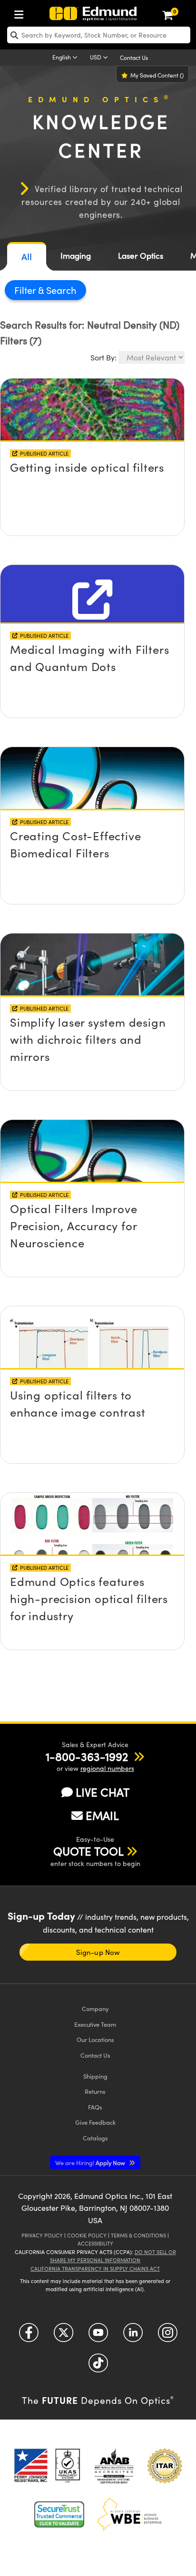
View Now (92, 450)
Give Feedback (95, 2122)
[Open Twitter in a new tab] (64, 2336)
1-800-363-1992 (87, 1756)
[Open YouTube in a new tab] (98, 2336)
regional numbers (107, 1768)
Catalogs (95, 2138)
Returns (95, 2091)
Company (95, 2008)
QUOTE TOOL (88, 1851)
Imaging (76, 256)
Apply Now (91, 2163)
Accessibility (95, 2243)
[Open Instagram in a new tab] (168, 2336)
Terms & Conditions (138, 2235)
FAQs (95, 2107)
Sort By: (103, 357)
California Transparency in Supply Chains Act (95, 2269)
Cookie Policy (87, 2235)
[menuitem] (21, 13)
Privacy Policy (42, 2235)
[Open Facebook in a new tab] (29, 2336)
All (27, 257)
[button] (87, 1756)
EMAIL (102, 1815)
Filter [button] (26, 290)
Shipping (95, 2076)
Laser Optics (141, 256)
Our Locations (95, 2039)
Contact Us (134, 58)
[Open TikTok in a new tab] (98, 2367)
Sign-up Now (98, 1952)
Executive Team (95, 2024)
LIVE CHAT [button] (103, 1792)
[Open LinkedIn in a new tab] (133, 2336)
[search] (99, 35)
